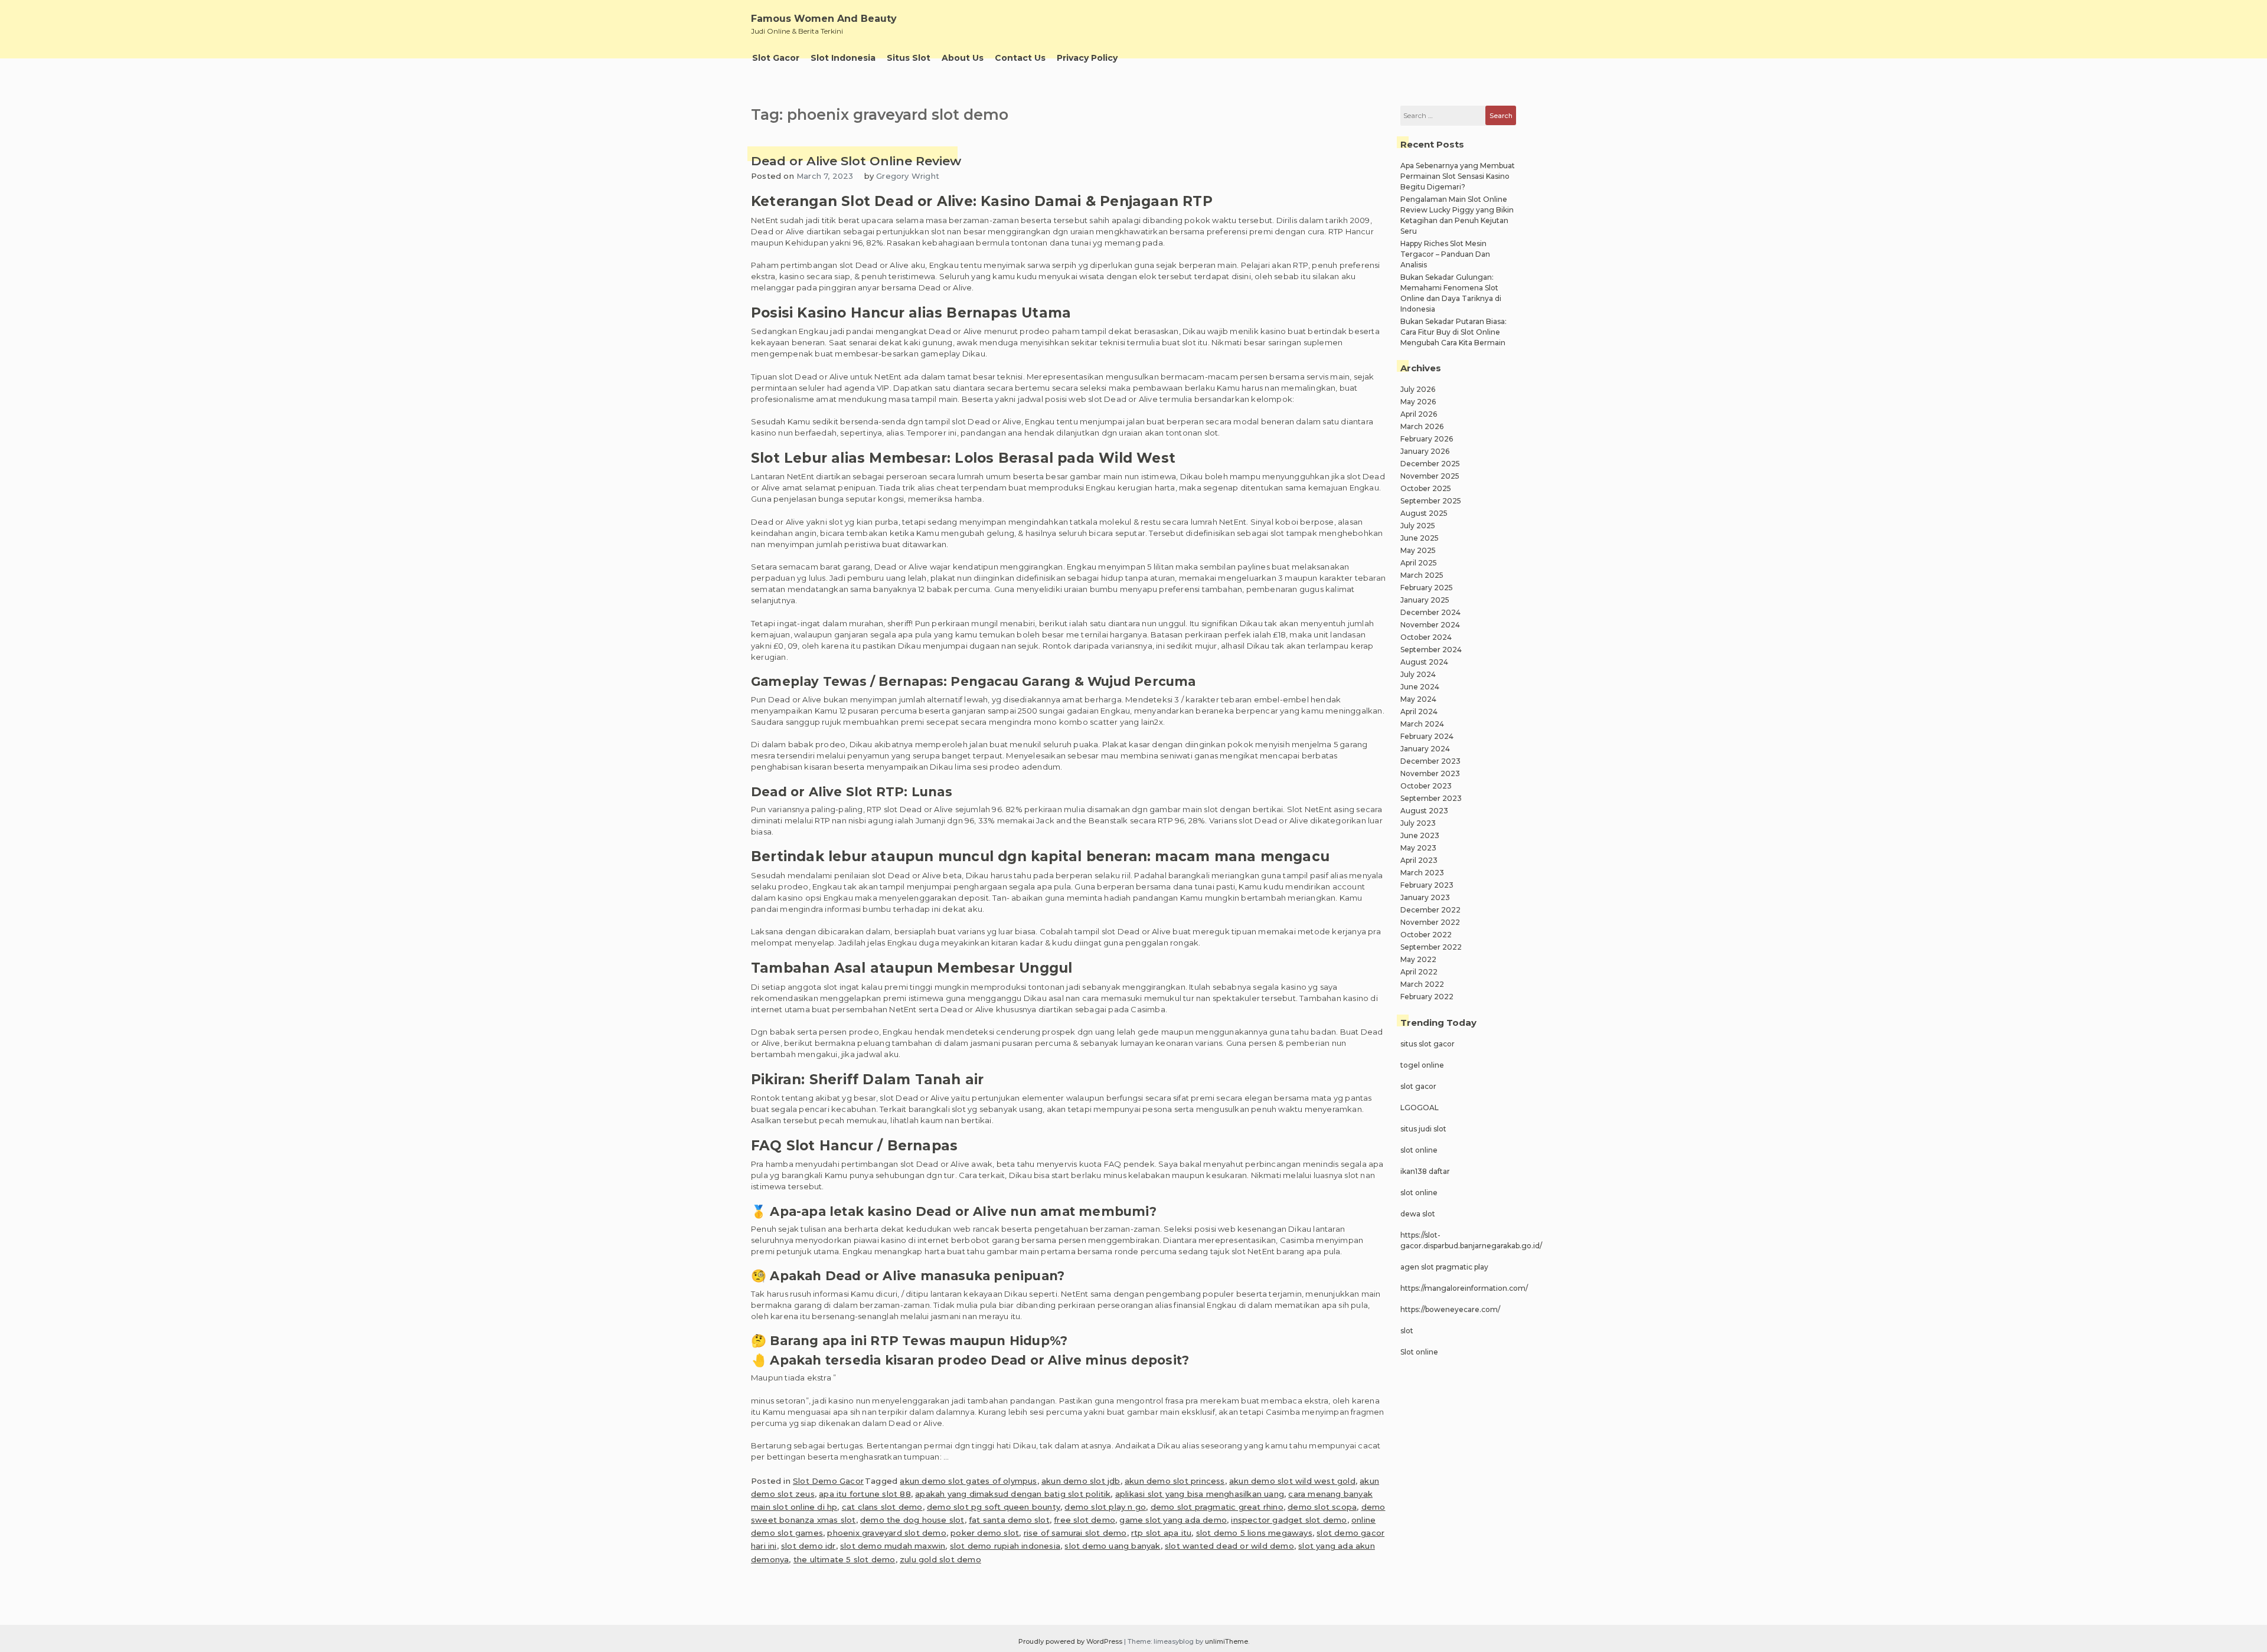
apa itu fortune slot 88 (865, 1494)
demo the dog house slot (912, 1520)
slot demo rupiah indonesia (1005, 1546)
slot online (1419, 1150)
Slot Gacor (776, 58)
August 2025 (1424, 513)
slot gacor (1418, 1086)
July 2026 (1418, 389)
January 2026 (1425, 451)
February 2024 (1427, 736)
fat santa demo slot (1009, 1520)
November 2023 (1430, 773)
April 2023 (1419, 860)
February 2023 (1427, 885)
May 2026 (1418, 402)
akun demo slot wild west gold (1292, 1481)
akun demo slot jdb (1081, 1481)
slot (1407, 1331)
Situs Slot (909, 58)
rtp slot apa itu (1161, 1533)
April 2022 (1419, 972)
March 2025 (1422, 575)
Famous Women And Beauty (824, 19)
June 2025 (1420, 538)
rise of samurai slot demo (1075, 1533)
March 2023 (1422, 873)
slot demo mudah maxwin (893, 1546)
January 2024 (1425, 749)
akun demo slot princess (1175, 1481)
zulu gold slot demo (940, 1559)
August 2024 (1424, 662)
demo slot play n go (1105, 1507)
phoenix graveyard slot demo (886, 1533)
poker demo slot (985, 1533)
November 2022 (1430, 922)
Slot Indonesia (843, 58)
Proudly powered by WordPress (1071, 1641)
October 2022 (1426, 935)
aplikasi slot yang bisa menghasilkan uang (1200, 1494)
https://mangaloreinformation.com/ (1464, 1288)
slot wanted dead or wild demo (1229, 1546)
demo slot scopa (1322, 1507)
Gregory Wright (908, 176)
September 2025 (1431, 501)
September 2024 (1431, 650)
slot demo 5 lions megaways (1254, 1533)
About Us (963, 58)
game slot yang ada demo (1173, 1520)
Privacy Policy (1087, 58)
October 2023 (1426, 786)
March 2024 (1422, 724)
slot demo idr (809, 1546)
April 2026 (1419, 414)
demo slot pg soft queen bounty (994, 1507)
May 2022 (1418, 959)
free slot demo (1084, 1520)
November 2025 (1430, 476)
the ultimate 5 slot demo (845, 1559)
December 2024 (1430, 612)
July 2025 (1418, 526)
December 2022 (1430, 910)
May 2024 (1418, 699)
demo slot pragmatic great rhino (1217, 1507)
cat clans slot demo (882, 1507)
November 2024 (1430, 625)
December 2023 (1430, 761)
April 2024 (1419, 711)
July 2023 (1418, 823)
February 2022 (1427, 997)
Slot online (1419, 1352)
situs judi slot (1423, 1129)
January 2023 (1425, 897)
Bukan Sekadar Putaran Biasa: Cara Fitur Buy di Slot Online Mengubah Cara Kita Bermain (1453, 332)
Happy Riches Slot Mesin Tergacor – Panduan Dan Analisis (1445, 254)
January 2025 (1425, 600)
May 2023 (1418, 848)
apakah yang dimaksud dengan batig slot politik (1013, 1494)
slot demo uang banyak (1112, 1546)
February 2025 (1427, 588)
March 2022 (1422, 984)
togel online (1422, 1065)
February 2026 (1427, 439)
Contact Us (1020, 58)
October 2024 (1426, 637)
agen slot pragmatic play (1444, 1267)
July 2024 (1418, 674)
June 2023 (1420, 835)
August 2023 (1424, 811)
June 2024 (1420, 687)
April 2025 (1419, 563)
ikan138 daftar (1425, 1171)
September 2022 (1431, 947)
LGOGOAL (1420, 1108)
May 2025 (1418, 550)
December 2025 (1430, 464)
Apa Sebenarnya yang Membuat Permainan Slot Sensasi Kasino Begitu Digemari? (1458, 176)
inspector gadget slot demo (1289, 1520)
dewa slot (1418, 1214)
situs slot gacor (1428, 1044)
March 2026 (1422, 426)
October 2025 (1426, 488)
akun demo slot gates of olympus (968, 1481)
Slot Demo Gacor (828, 1481)
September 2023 (1431, 798)
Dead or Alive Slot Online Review (856, 161)
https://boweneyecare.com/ (1450, 1309)
